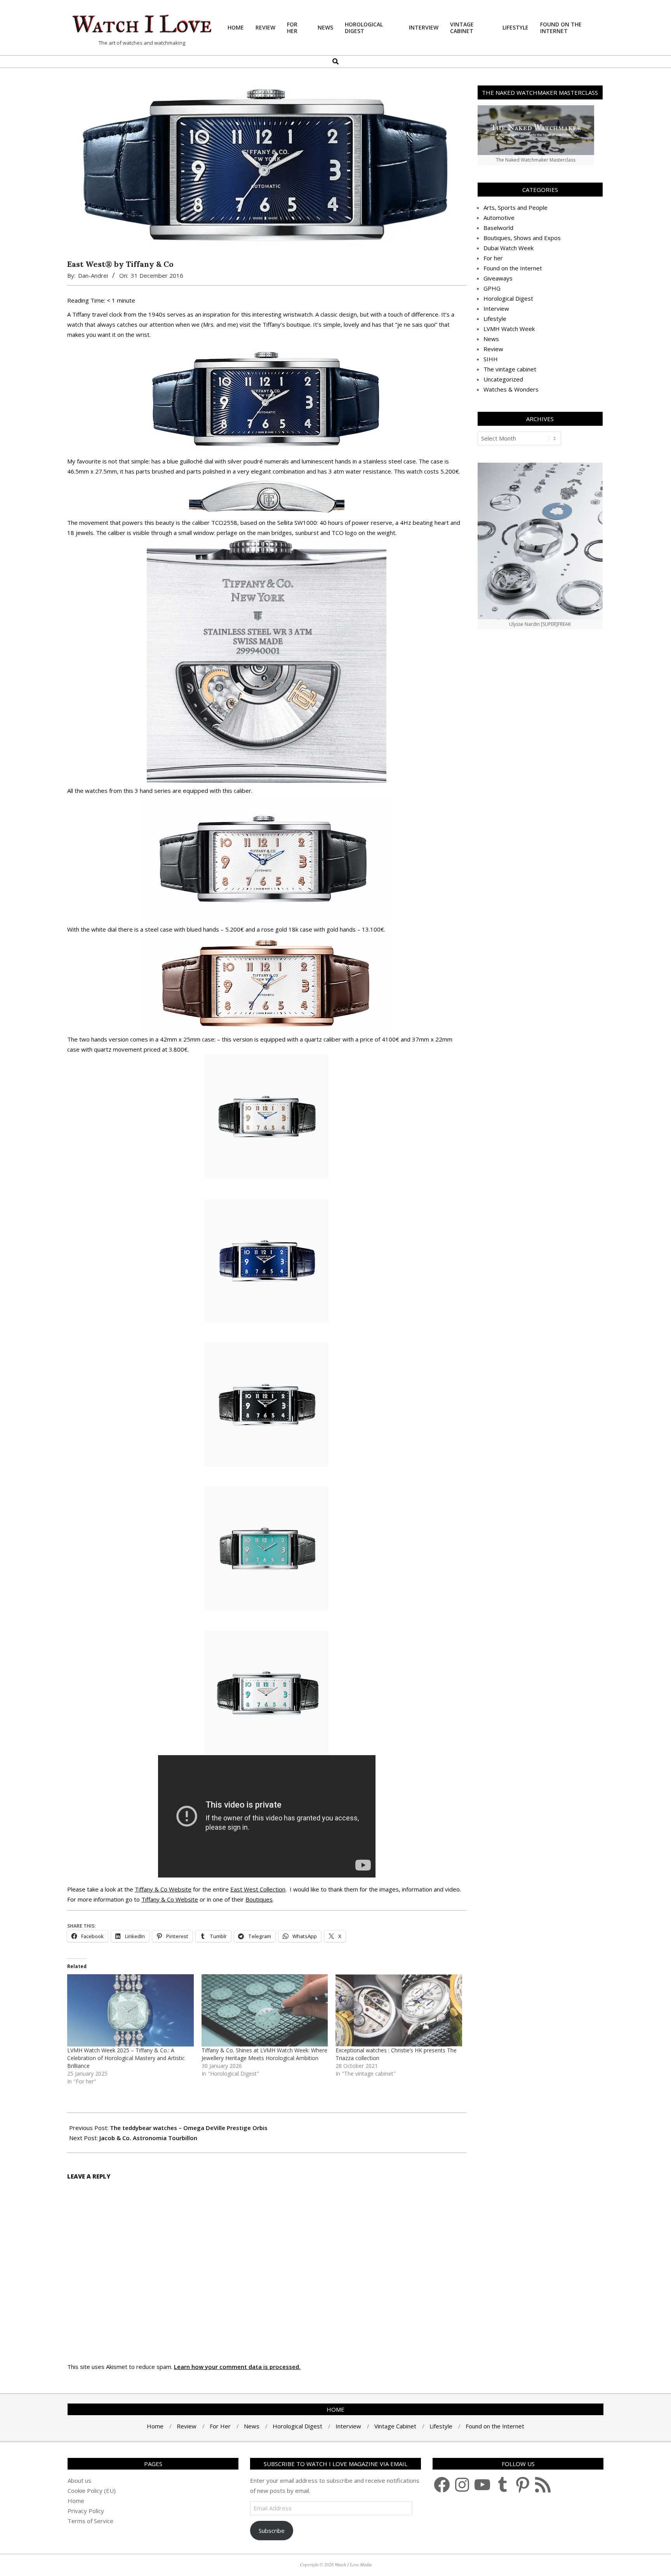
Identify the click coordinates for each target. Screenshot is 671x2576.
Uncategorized (503, 379)
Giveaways (498, 278)
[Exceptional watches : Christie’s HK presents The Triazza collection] (399, 2010)
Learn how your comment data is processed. (237, 2367)
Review (493, 349)
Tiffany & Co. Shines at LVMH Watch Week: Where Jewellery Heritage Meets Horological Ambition (264, 2054)
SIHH (491, 359)
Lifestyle (495, 319)
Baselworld (498, 228)
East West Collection (258, 1889)
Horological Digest (508, 298)
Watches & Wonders (511, 389)
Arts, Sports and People (515, 207)
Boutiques (259, 1899)
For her (493, 258)
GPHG (492, 288)
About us (79, 2480)
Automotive (499, 218)
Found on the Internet (513, 268)
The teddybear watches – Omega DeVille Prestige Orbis (189, 2128)
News (491, 339)
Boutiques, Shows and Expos (522, 238)
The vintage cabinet (510, 369)
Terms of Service (90, 2521)
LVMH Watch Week (509, 329)
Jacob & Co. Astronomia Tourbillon (148, 2138)
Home (76, 2501)
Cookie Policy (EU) (92, 2491)
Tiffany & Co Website (163, 1889)
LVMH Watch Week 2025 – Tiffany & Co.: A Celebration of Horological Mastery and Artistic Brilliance (126, 2058)
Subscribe (272, 2531)
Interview (496, 308)
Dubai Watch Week (508, 248)
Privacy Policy (86, 2511)
